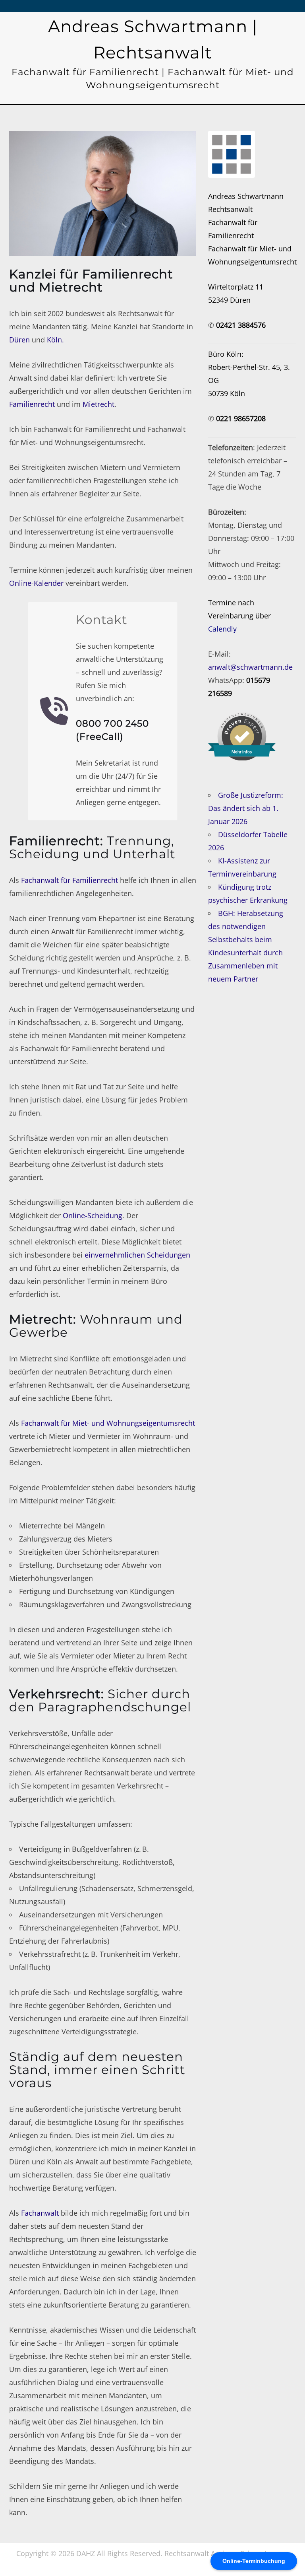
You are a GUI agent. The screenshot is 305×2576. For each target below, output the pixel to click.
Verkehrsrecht (55, 1694)
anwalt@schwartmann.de (250, 667)
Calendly (222, 629)
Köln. (55, 340)
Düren (19, 340)
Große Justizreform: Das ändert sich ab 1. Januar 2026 (246, 808)
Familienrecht (32, 404)
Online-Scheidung (93, 1215)
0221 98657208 (241, 418)
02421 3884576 (241, 325)
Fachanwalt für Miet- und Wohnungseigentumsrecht (108, 1423)
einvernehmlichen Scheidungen (137, 1255)
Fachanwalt (40, 2213)
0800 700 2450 (112, 723)
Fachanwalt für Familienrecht (69, 880)
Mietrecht (98, 404)
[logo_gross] (232, 154)
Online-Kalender (36, 583)
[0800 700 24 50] (54, 711)
